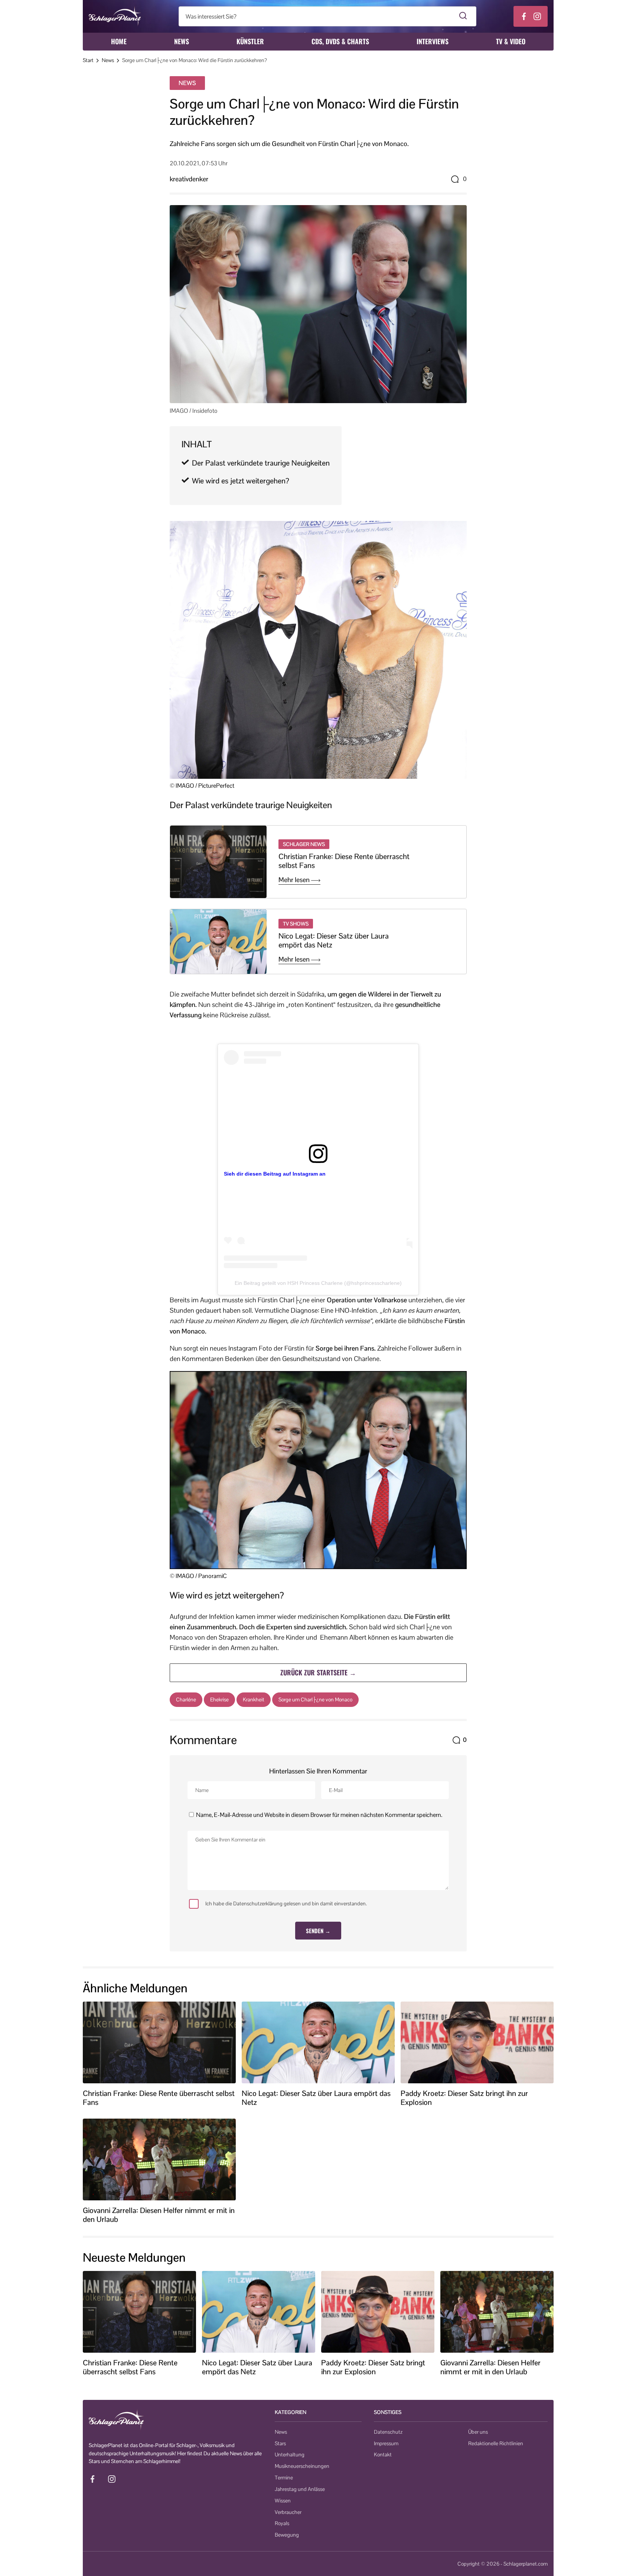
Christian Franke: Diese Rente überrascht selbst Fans (344, 861)
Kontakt (383, 2455)
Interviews (433, 41)
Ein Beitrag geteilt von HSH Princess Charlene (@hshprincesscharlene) (318, 1283)
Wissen (283, 2501)
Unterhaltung (290, 2455)
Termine (284, 2478)
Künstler (250, 41)
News (182, 41)
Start (88, 60)
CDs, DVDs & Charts (340, 41)
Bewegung (287, 2535)
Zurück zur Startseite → (318, 1672)
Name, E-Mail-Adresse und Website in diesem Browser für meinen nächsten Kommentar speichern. (319, 1815)
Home (119, 41)
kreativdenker (189, 179)
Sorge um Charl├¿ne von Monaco (315, 1699)
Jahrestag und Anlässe (300, 2489)
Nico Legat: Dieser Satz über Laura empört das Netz (334, 940)
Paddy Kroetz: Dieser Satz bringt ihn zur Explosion (464, 2098)
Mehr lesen (295, 880)
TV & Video (511, 41)
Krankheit (254, 1699)
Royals (282, 2523)
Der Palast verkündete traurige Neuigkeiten (261, 463)
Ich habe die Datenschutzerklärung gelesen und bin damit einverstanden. (286, 1903)
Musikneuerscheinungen (302, 2466)
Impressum (386, 2443)
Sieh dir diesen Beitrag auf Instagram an (275, 1174)
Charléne (186, 1699)
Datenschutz (388, 2432)
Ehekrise (219, 1699)
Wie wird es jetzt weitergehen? (241, 481)
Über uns (478, 2432)
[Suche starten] (463, 16)
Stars (280, 2443)
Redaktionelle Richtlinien (496, 2443)
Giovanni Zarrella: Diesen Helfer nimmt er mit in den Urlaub (159, 2215)
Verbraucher (288, 2512)
